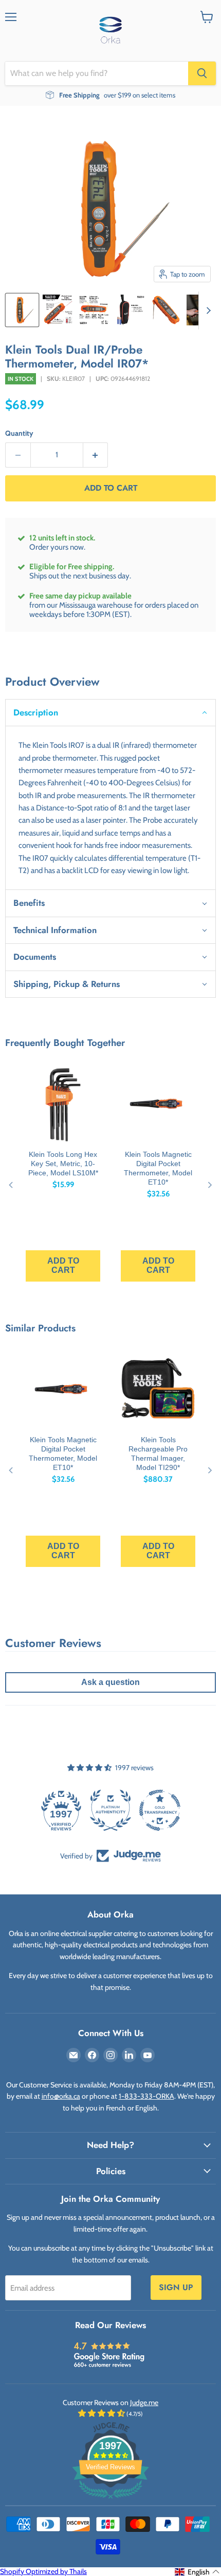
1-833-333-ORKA (146, 2096)
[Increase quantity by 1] (96, 455)
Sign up (176, 2287)
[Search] (202, 73)
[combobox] (97, 73)
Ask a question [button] (110, 1682)
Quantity (19, 433)
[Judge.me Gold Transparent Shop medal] (160, 1810)
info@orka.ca (61, 2096)
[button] (110, 712)
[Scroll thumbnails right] (207, 311)
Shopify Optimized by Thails (43, 2571)
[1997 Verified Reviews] (110, 2501)
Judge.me (144, 2403)
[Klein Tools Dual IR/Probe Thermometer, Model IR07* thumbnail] (22, 310)
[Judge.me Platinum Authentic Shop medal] (110, 1810)
